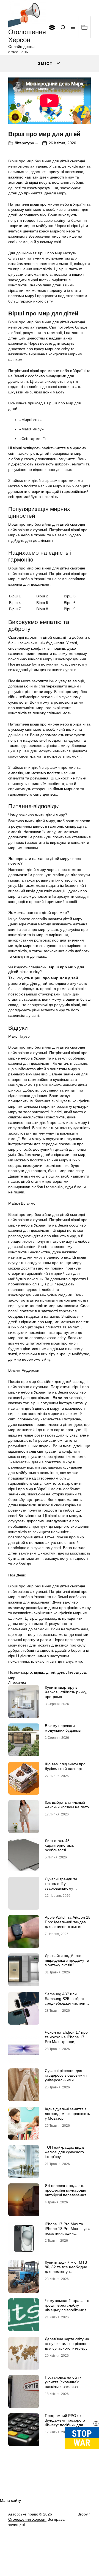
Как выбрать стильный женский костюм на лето (67, 1805)
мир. (12, 1678)
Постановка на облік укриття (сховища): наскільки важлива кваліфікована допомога (67, 2384)
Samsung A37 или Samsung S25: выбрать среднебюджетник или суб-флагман (66, 2001)
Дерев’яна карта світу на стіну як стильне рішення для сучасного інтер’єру (67, 2344)
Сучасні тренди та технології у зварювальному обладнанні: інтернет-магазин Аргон (64, 1888)
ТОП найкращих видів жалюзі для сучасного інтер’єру (64, 2152)
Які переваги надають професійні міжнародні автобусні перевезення (66, 2190)
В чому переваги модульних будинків (63, 1728)
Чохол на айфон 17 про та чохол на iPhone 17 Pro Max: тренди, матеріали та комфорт (66, 2039)
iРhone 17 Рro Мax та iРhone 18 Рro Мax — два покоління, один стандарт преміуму (68, 2231)
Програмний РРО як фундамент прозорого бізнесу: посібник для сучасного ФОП (65, 2422)
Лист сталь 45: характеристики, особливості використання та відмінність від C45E (63, 1850)
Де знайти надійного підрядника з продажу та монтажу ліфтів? (67, 1960)
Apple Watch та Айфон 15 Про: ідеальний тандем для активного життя (68, 1922)
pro (29, 1672)
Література (24, 143)
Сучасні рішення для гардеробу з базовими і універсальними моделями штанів (66, 2077)
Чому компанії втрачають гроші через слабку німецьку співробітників (68, 2305)
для (61, 1672)
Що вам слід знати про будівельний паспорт (65, 1766)
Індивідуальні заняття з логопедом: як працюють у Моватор (67, 2114)
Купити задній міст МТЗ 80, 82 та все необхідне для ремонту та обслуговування (66, 2269)
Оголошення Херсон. (27, 2519)
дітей (51, 1672)
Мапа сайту (10, 2500)
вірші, (39, 1672)
